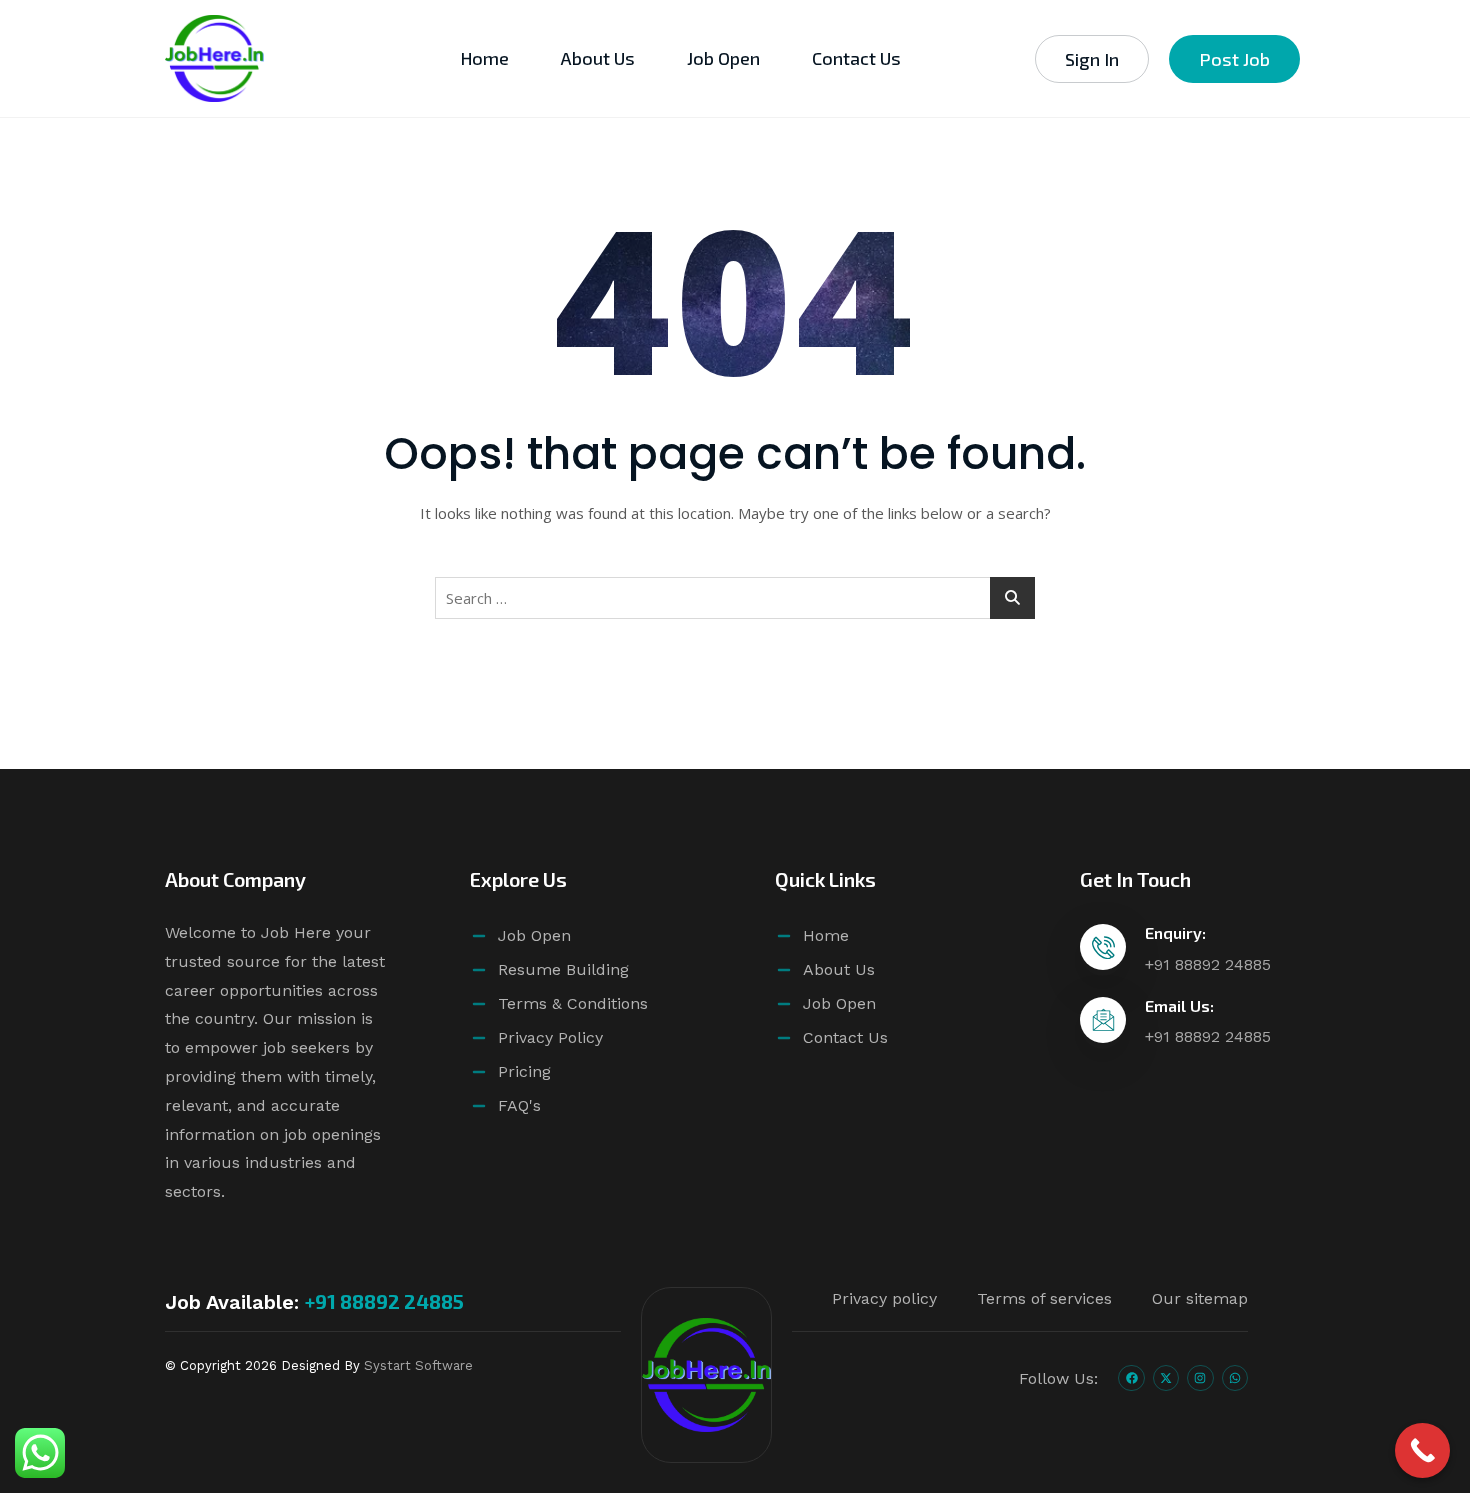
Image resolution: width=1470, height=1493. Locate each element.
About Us (598, 58)
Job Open (723, 58)
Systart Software (418, 1365)
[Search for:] (735, 598)
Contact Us (856, 58)
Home (484, 58)
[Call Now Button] (1422, 1450)
